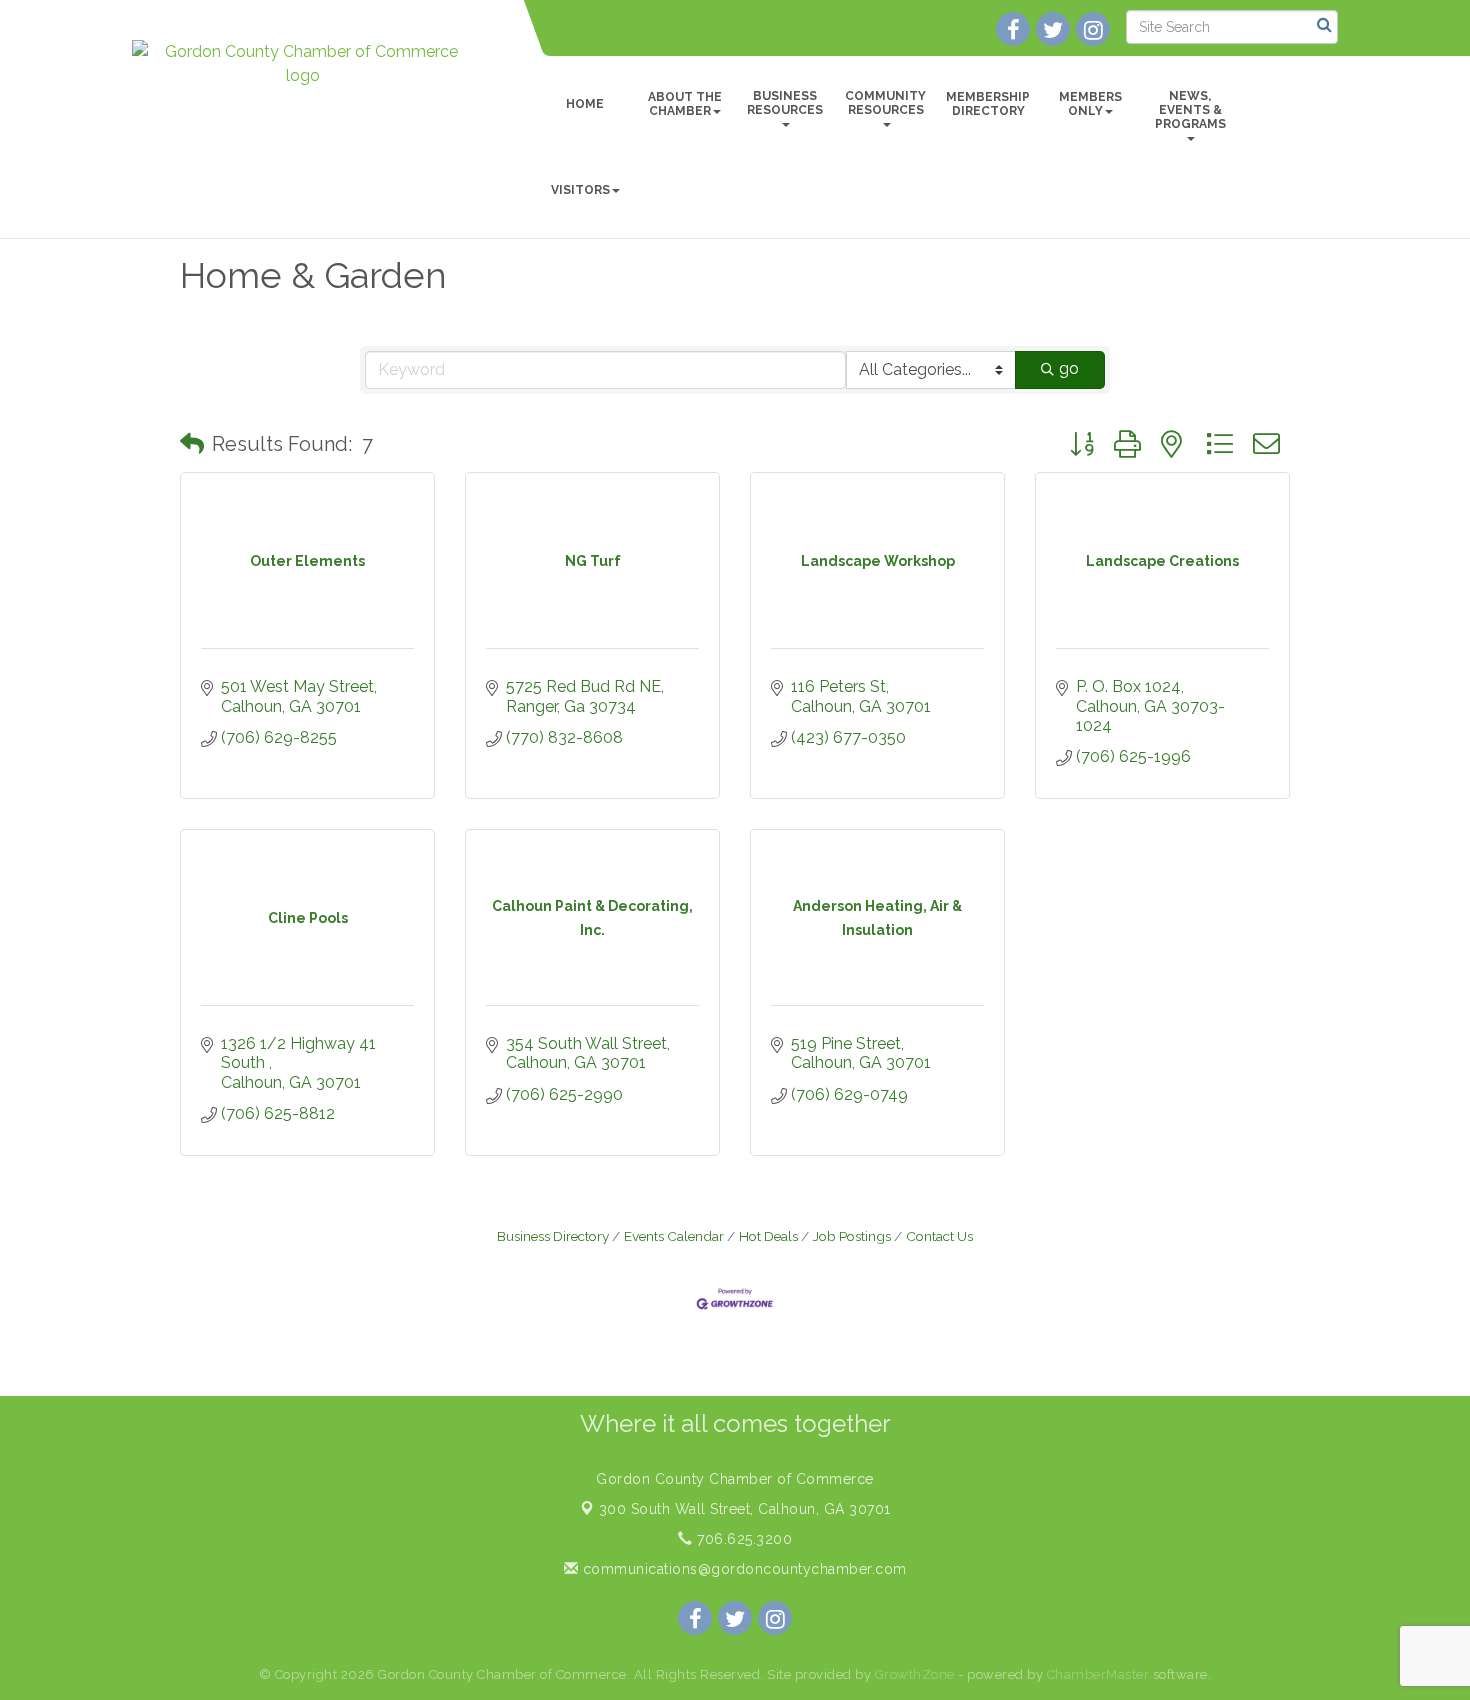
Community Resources (885, 103)
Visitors (580, 190)
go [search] (1069, 368)
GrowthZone (915, 1674)
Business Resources (785, 103)
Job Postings (852, 1236)
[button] (192, 444)
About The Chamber (685, 104)
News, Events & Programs (1190, 110)
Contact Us (939, 1236)
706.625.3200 (742, 1539)
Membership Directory (988, 104)
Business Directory (553, 1236)
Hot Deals (768, 1236)
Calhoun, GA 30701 (745, 1509)
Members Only (1090, 104)
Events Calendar (674, 1236)
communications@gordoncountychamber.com (742, 1569)
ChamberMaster (1098, 1674)
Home (585, 104)
